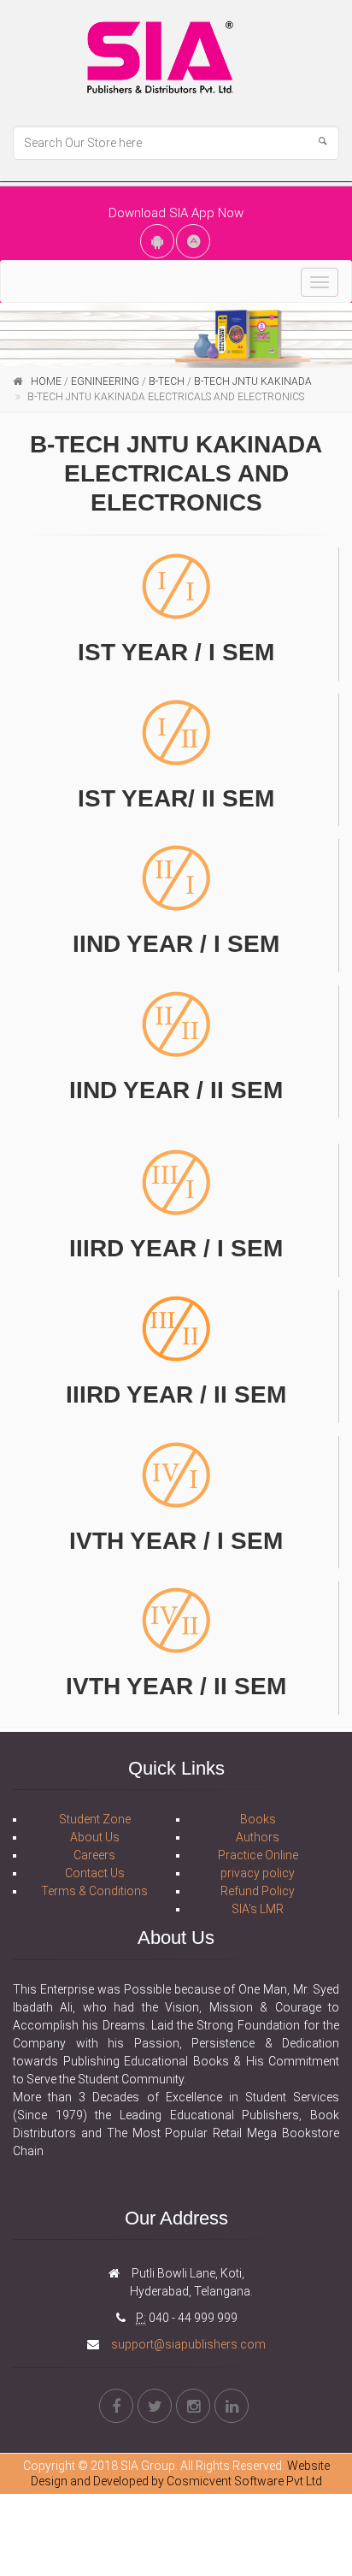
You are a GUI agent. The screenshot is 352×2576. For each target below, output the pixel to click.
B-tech (167, 381)
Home (46, 381)
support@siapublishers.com (187, 2344)
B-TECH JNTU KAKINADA (253, 381)
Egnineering (105, 381)
